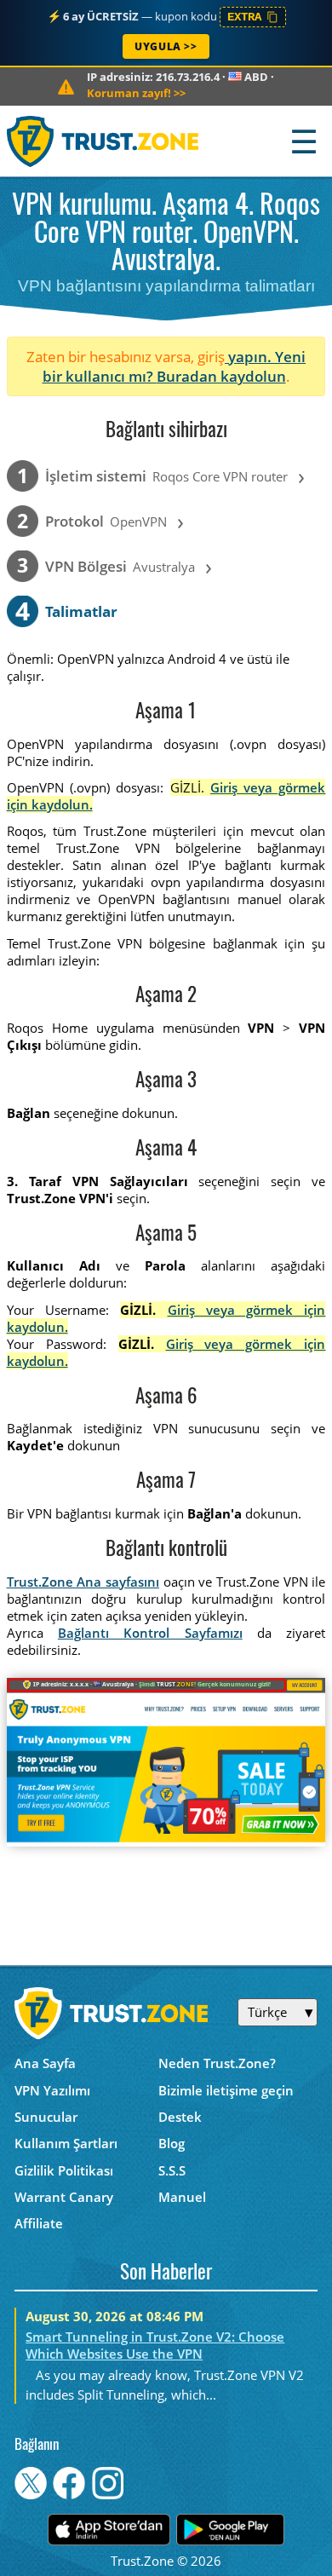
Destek (180, 2117)
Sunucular (46, 2117)
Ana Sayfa (45, 2063)
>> (136, 93)
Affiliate (39, 2223)
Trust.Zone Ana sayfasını (83, 1582)
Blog (172, 2143)
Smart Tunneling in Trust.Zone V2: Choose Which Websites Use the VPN (155, 2345)
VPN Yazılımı (52, 2090)
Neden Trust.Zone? (217, 2063)
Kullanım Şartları (66, 2143)
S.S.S (172, 2170)
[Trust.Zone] (103, 141)
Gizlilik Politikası (64, 2170)
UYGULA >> (166, 46)
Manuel (182, 2197)
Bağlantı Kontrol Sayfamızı (150, 1633)
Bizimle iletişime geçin (226, 2090)
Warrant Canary (64, 2197)
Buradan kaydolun (221, 376)
